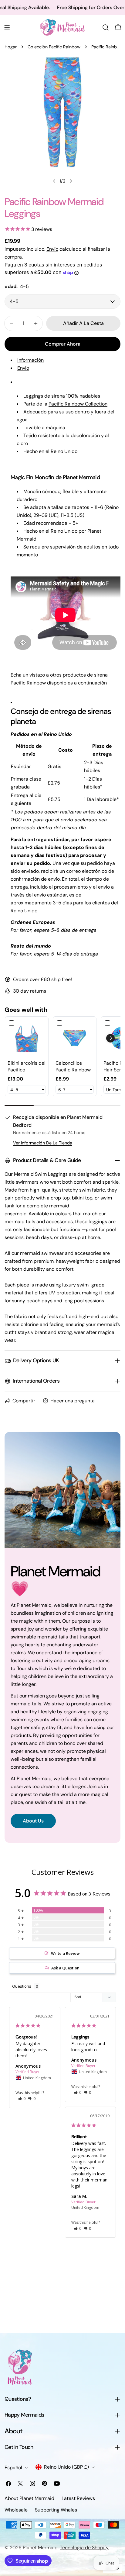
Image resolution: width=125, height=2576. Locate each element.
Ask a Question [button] (65, 1968)
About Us (33, 1821)
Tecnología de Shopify (84, 2548)
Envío (52, 249)
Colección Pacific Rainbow (54, 47)
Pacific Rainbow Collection (78, 404)
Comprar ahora (63, 344)
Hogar (11, 47)
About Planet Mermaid (29, 2498)
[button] (110, 1038)
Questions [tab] (22, 1986)
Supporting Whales (56, 2510)
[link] (27, 1038)
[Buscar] (106, 27)
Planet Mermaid (40, 2548)
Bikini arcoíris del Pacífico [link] (27, 1066)
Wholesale (16, 2510)
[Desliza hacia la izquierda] (54, 181)
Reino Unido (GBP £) (66, 2467)
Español (13, 2468)
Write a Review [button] (65, 1953)
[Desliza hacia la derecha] (71, 181)
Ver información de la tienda (43, 1143)
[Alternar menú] (7, 27)
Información (30, 360)
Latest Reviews (78, 2498)
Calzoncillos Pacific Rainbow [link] (73, 1066)
